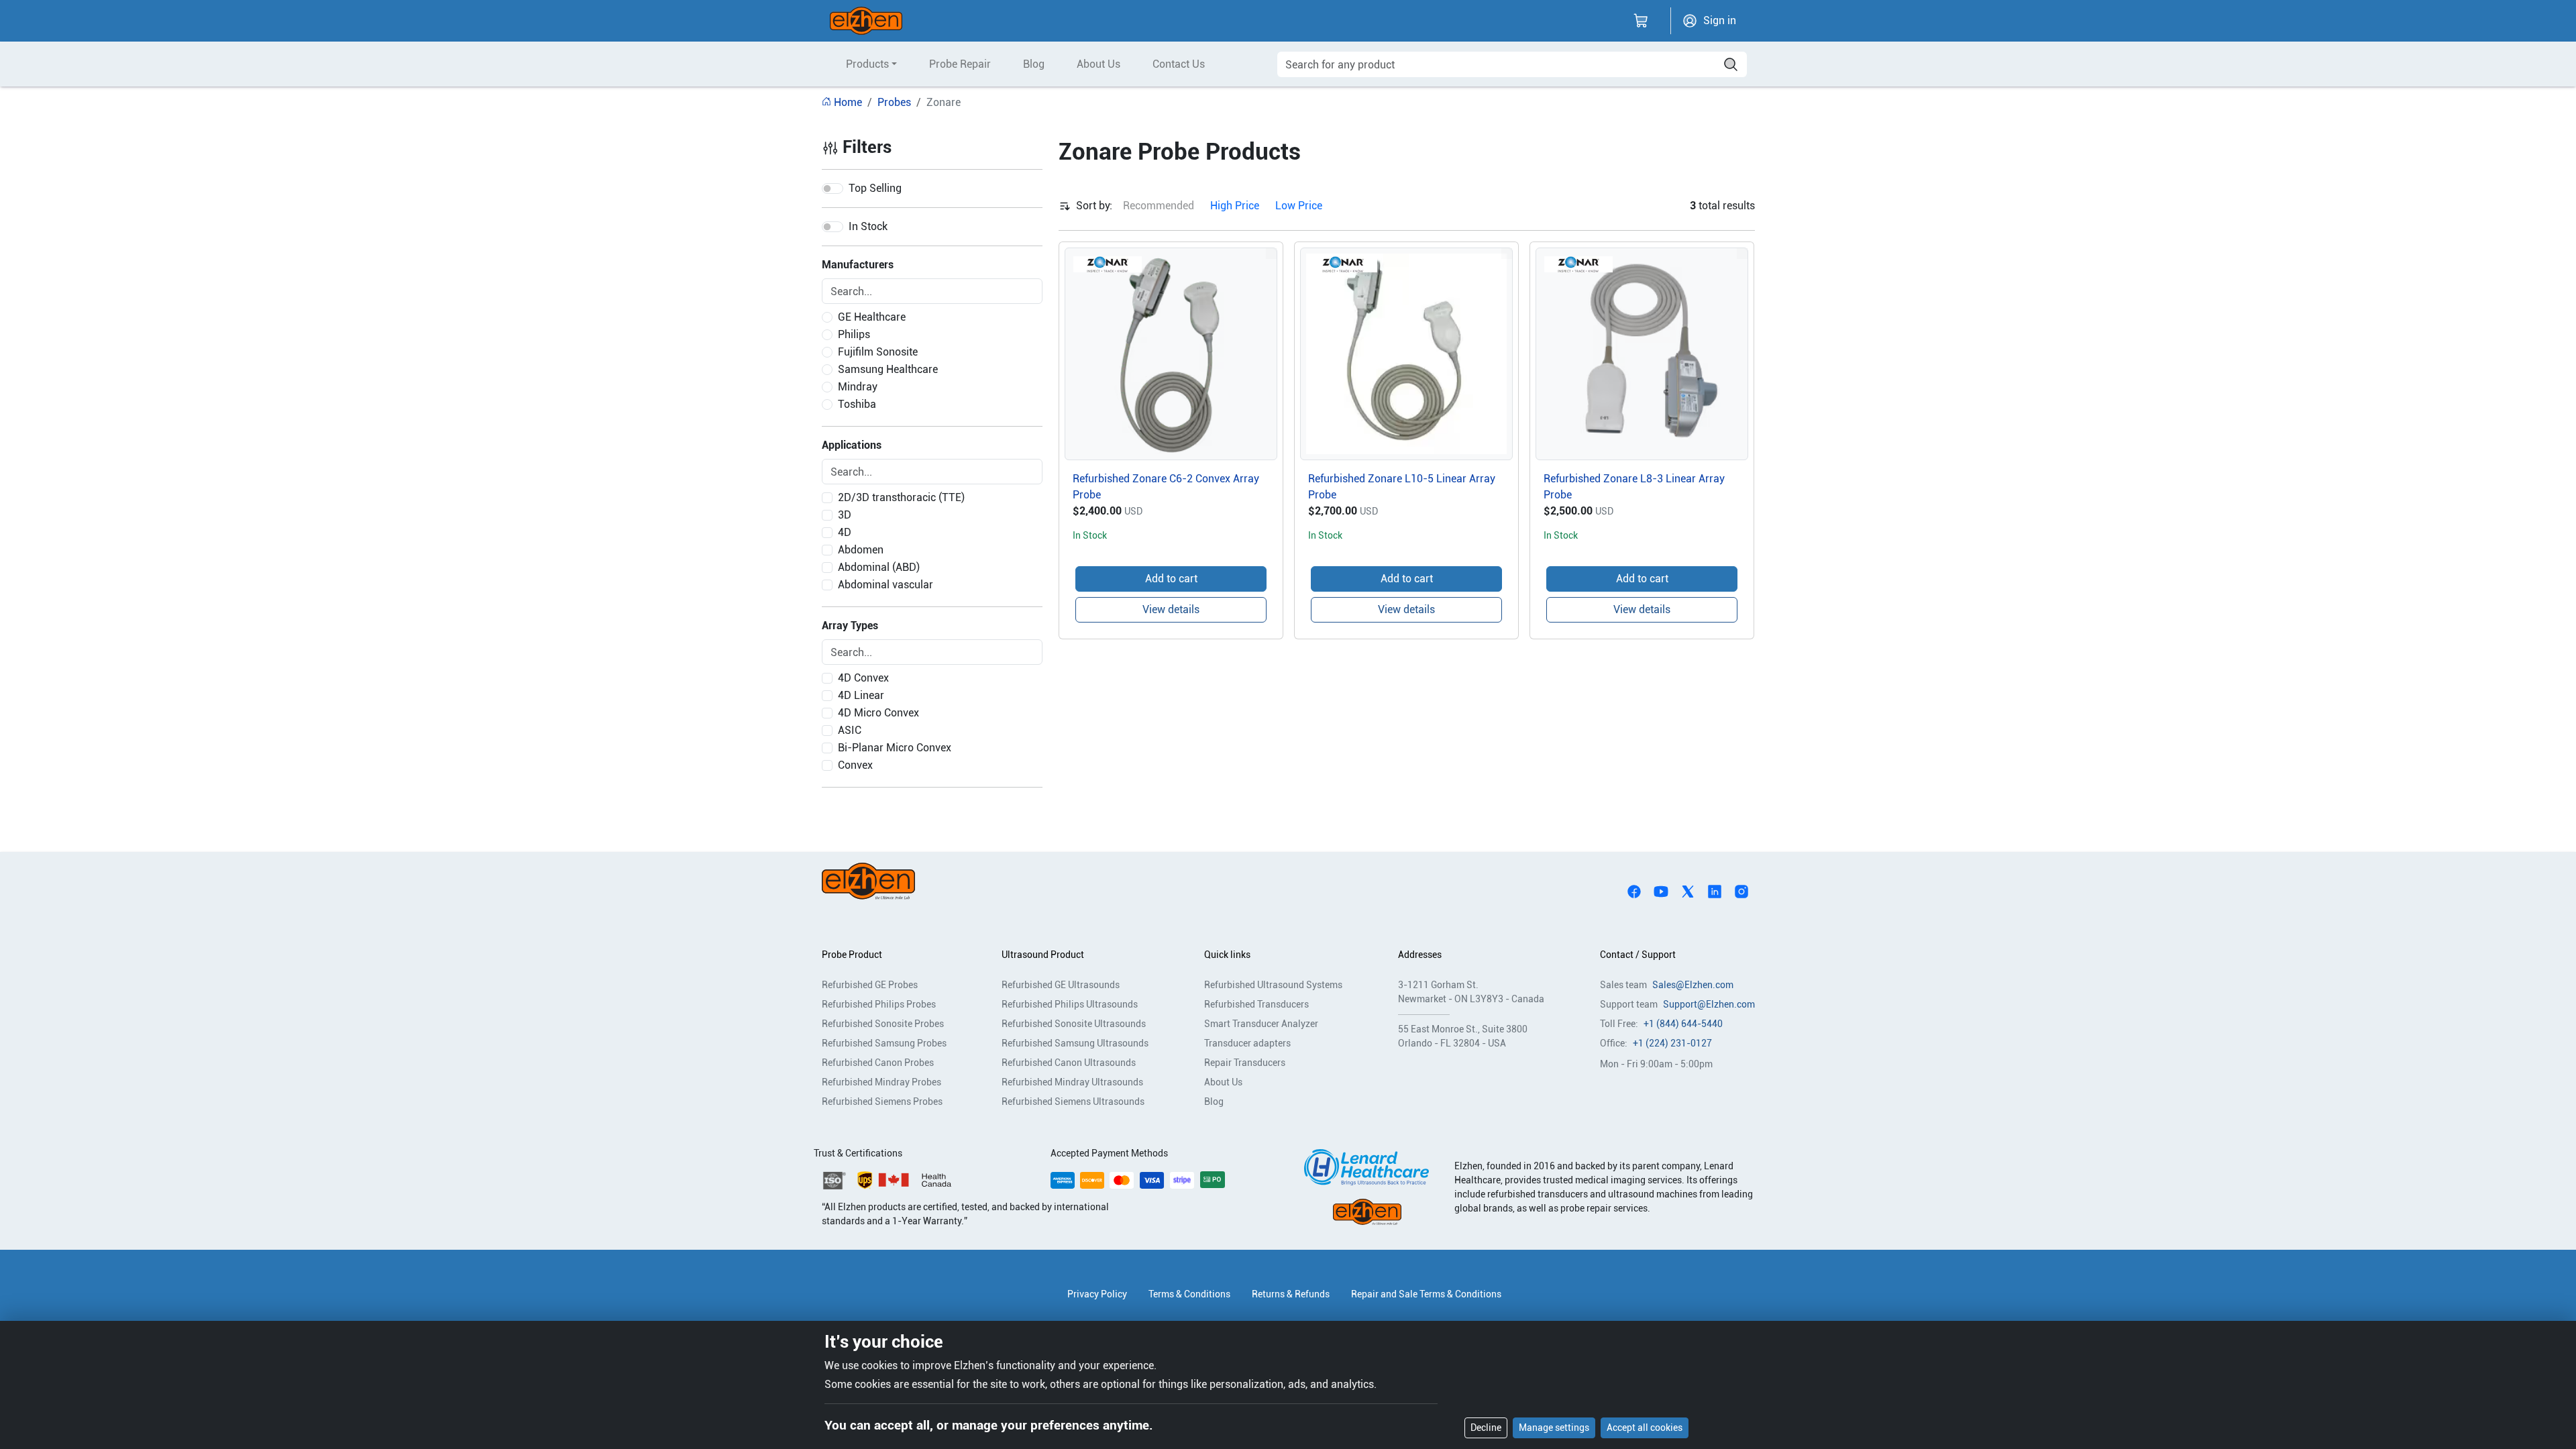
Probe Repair (960, 64)
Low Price (1299, 206)
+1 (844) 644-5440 (1683, 1024)
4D (845, 532)
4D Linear (861, 695)
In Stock (868, 226)
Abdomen (861, 550)
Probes (894, 102)
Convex (855, 765)
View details (1171, 609)
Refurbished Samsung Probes (884, 1043)
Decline (1486, 1428)
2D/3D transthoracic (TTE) (901, 497)
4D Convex (863, 678)
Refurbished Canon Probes (878, 1063)
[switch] (833, 189)
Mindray (858, 387)
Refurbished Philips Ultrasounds (1070, 1004)
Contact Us (1179, 64)
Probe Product (852, 955)
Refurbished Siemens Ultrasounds (1073, 1102)
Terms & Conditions (1189, 1294)
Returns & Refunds (1291, 1294)
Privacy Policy (1097, 1294)
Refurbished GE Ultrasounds (1061, 985)
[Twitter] (1688, 891)
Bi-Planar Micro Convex (895, 748)
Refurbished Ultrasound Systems (1273, 985)
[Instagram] (1741, 891)
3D (845, 515)
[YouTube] (1661, 891)
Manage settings (1554, 1428)
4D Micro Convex (878, 713)
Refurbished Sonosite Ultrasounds (1074, 1024)
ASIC (850, 730)
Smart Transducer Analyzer (1261, 1024)
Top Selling (875, 188)
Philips (854, 334)
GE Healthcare (872, 317)
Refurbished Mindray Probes (881, 1082)
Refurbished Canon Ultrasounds (1069, 1063)
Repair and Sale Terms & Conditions (1426, 1294)
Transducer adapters (1247, 1043)
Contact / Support (1638, 955)
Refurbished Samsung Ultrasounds (1075, 1043)
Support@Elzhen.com (1709, 1004)
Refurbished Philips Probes (879, 1004)
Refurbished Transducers (1256, 1004)
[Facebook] (1634, 891)
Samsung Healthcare (888, 369)
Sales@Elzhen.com (1693, 985)
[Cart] (1641, 21)
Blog (1034, 64)
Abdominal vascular (885, 585)
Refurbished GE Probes (870, 985)
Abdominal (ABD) (879, 567)
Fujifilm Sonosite (878, 352)
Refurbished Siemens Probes (882, 1102)
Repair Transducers (1245, 1063)
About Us (1098, 64)
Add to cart (1171, 579)
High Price (1235, 206)
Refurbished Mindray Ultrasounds (1072, 1082)
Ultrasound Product (1043, 955)
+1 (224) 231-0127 (1672, 1043)
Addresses (1420, 955)
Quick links (1227, 955)
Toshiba (857, 404)
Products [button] (867, 64)
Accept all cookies (1645, 1428)
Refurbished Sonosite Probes (883, 1024)
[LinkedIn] (1715, 891)
